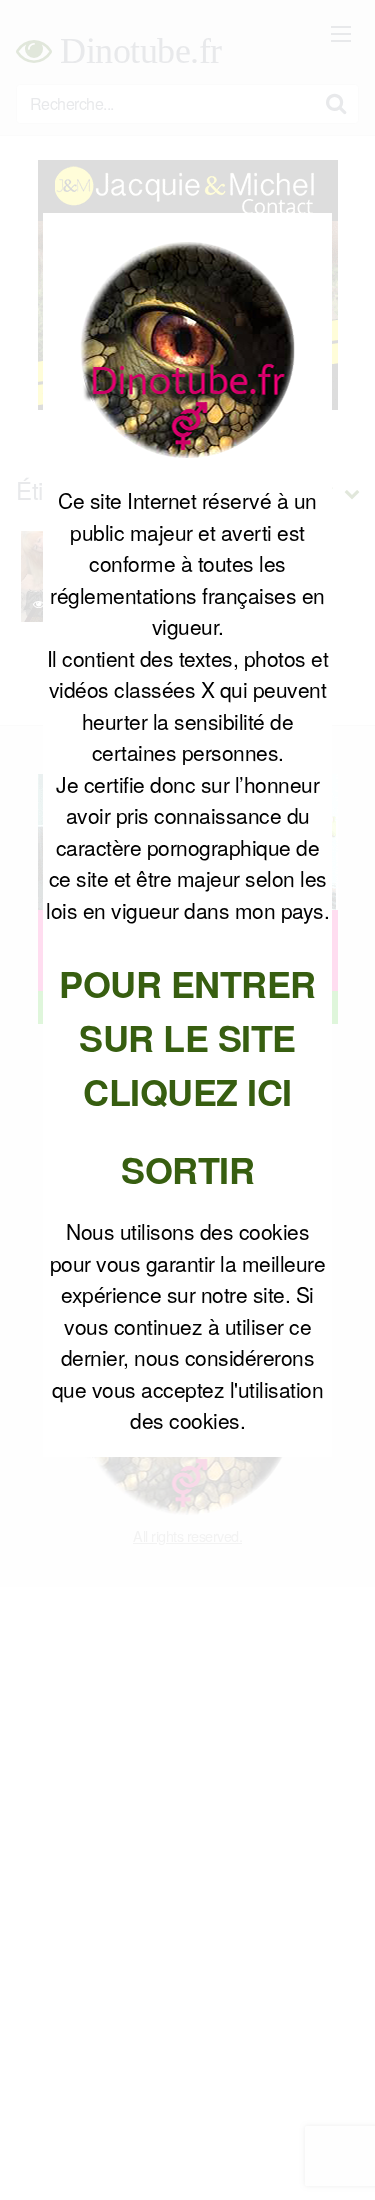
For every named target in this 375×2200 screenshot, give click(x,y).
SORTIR (187, 1169)
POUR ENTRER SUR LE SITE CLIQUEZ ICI (187, 1037)
